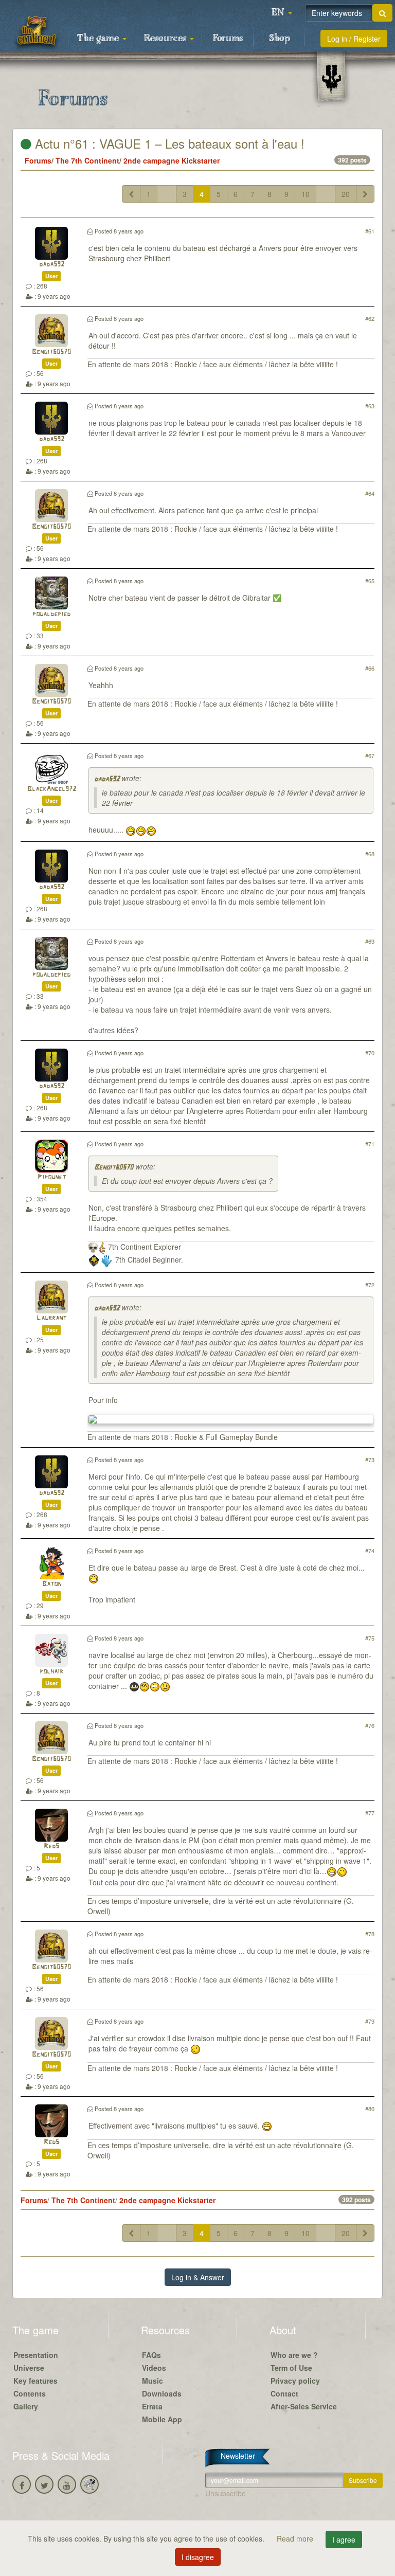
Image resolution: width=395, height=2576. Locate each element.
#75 (370, 1638)
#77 (370, 1813)
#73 (370, 1460)
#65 (370, 581)
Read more (296, 2538)
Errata (152, 2406)
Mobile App (162, 2419)
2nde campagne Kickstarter (172, 160)
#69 (370, 941)
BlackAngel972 (52, 789)
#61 (370, 231)
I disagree (198, 2557)
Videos (154, 2368)
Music (152, 2381)
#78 (370, 1934)
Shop (280, 39)
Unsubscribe (226, 2493)
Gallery (26, 2406)
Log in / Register (354, 39)
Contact (284, 2393)
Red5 (51, 1847)
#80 (370, 2109)
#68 (370, 854)
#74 (370, 1551)
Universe (29, 2368)
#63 (370, 406)
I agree (344, 2539)
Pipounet (52, 1177)
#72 (370, 1285)
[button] (282, 13)
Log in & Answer (198, 2277)
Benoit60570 (51, 352)
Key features (35, 2381)
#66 (370, 668)
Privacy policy (295, 2381)
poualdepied (51, 614)
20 (346, 194)
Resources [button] (166, 39)
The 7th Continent (87, 160)
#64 (370, 493)
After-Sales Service (304, 2406)
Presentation (36, 2355)
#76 (370, 1725)
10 (306, 194)
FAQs (151, 2355)
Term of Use (291, 2368)
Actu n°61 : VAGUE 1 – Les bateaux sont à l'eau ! (168, 143)
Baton (52, 1584)
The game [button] (99, 39)
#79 (370, 2021)
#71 (370, 1144)
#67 (370, 755)
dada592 (52, 265)
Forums (228, 39)
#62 (370, 318)
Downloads (162, 2393)
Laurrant (51, 1318)
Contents (30, 2393)
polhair (51, 1672)
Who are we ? (294, 2355)
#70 (370, 1053)
